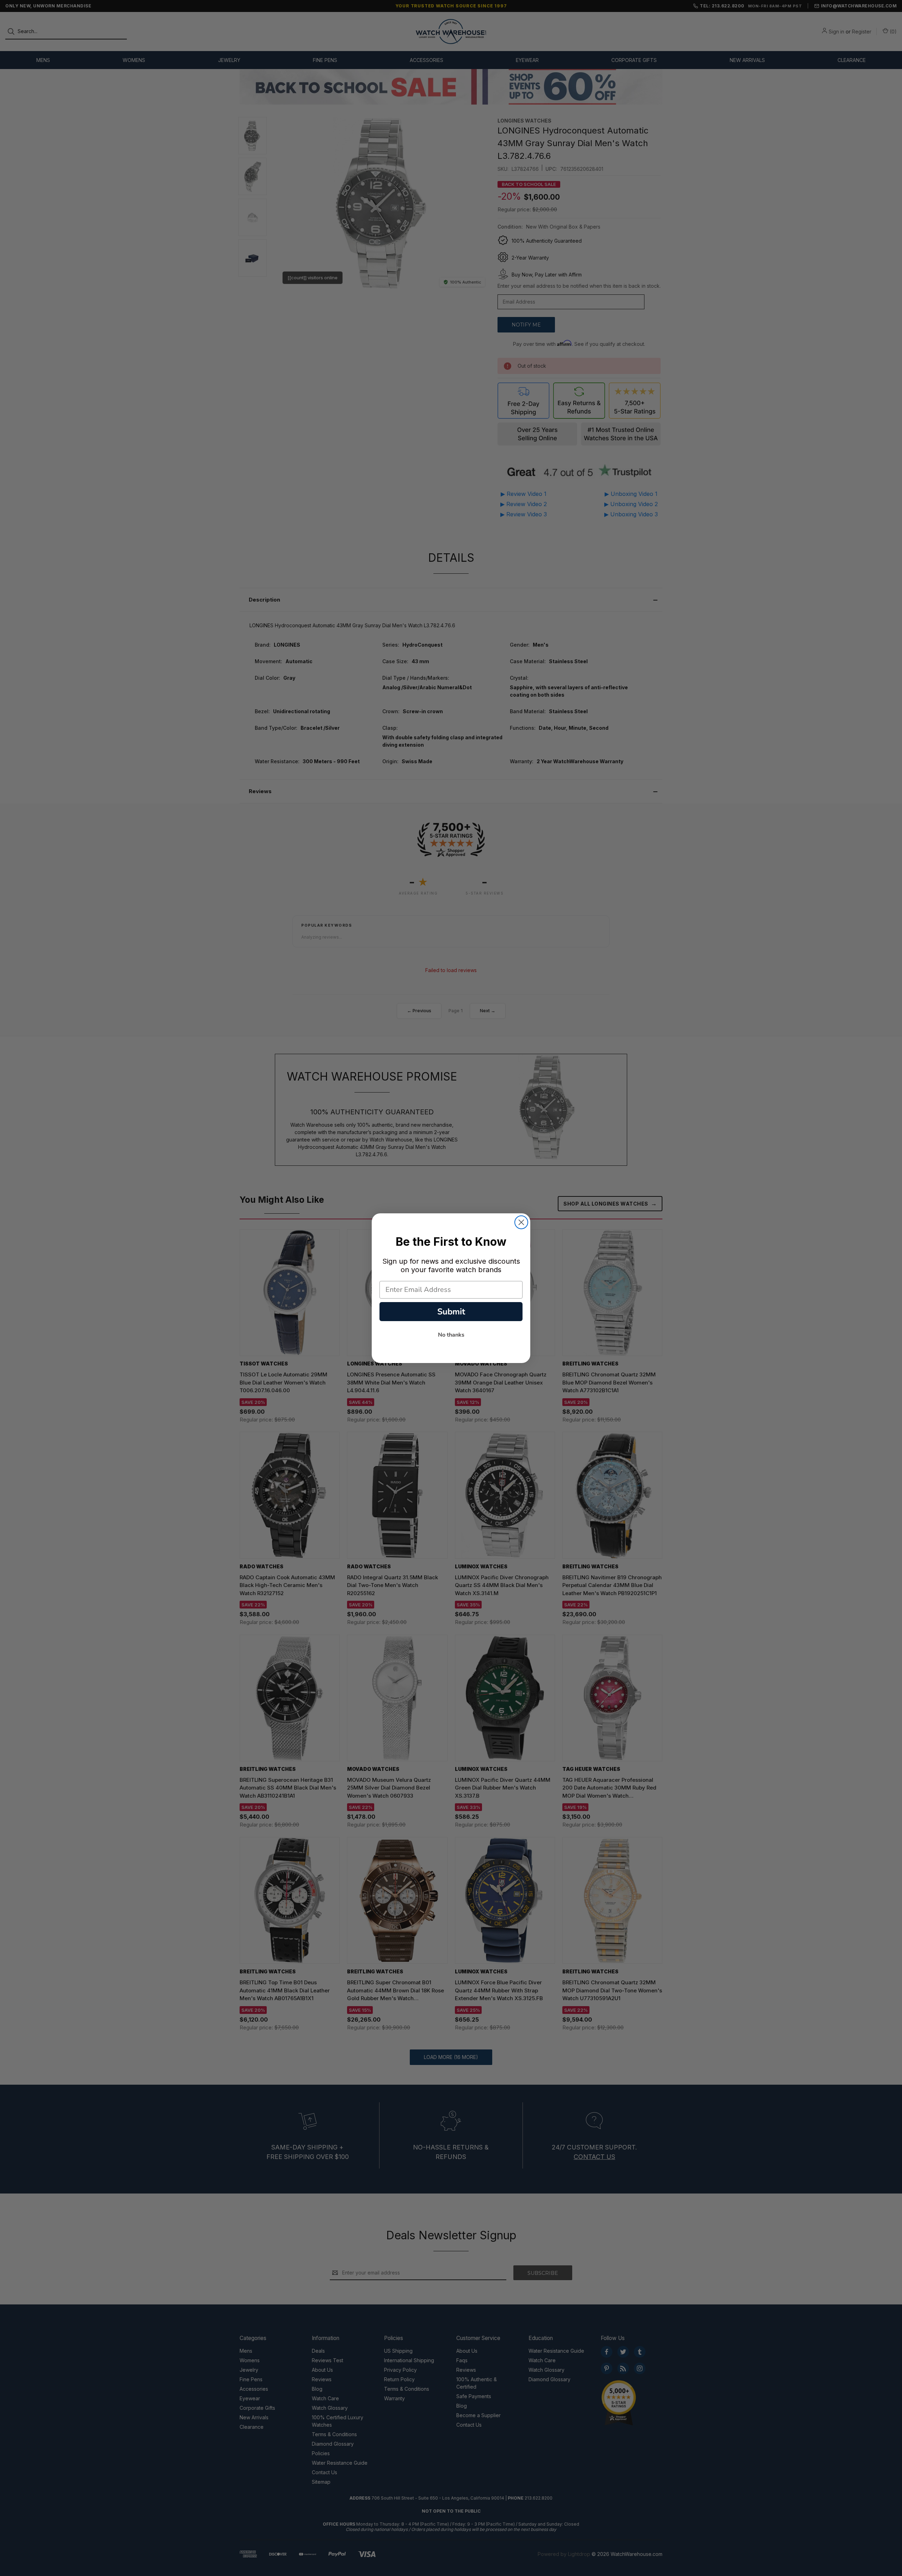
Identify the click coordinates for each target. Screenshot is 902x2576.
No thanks (451, 1335)
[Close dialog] (521, 1222)
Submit (451, 1312)
